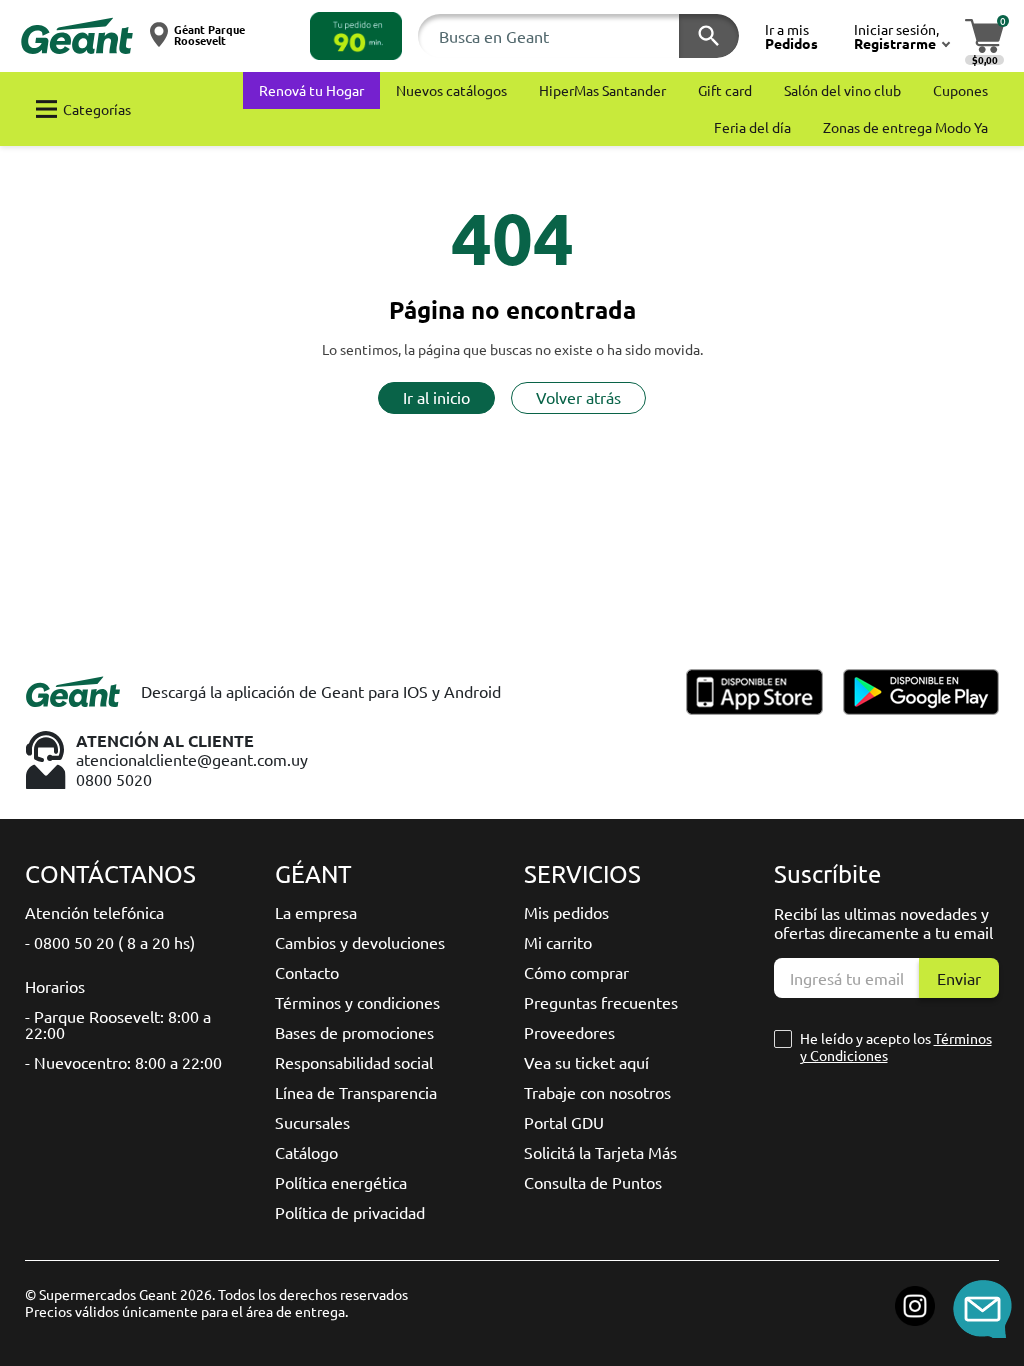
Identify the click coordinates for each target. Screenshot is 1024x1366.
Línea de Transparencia (356, 1092)
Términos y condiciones (357, 1002)
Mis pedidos (566, 912)
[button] (356, 36)
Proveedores (569, 1032)
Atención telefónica (94, 912)
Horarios (55, 986)
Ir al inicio (436, 397)
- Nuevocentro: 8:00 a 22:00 (123, 1062)
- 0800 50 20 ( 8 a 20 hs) (110, 942)
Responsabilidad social (354, 1062)
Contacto (307, 972)
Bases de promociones (354, 1032)
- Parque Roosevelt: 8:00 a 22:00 (118, 1024)
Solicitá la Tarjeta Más (600, 1152)
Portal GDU (564, 1122)
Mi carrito (558, 942)
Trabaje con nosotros (597, 1092)
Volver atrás (578, 397)
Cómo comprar (576, 972)
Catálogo (306, 1152)
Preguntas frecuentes (601, 1002)
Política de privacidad (350, 1212)
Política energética (341, 1182)
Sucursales (312, 1122)
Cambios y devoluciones (360, 942)
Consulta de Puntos (593, 1182)
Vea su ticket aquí (586, 1062)
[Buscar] (709, 36)
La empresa (316, 912)
